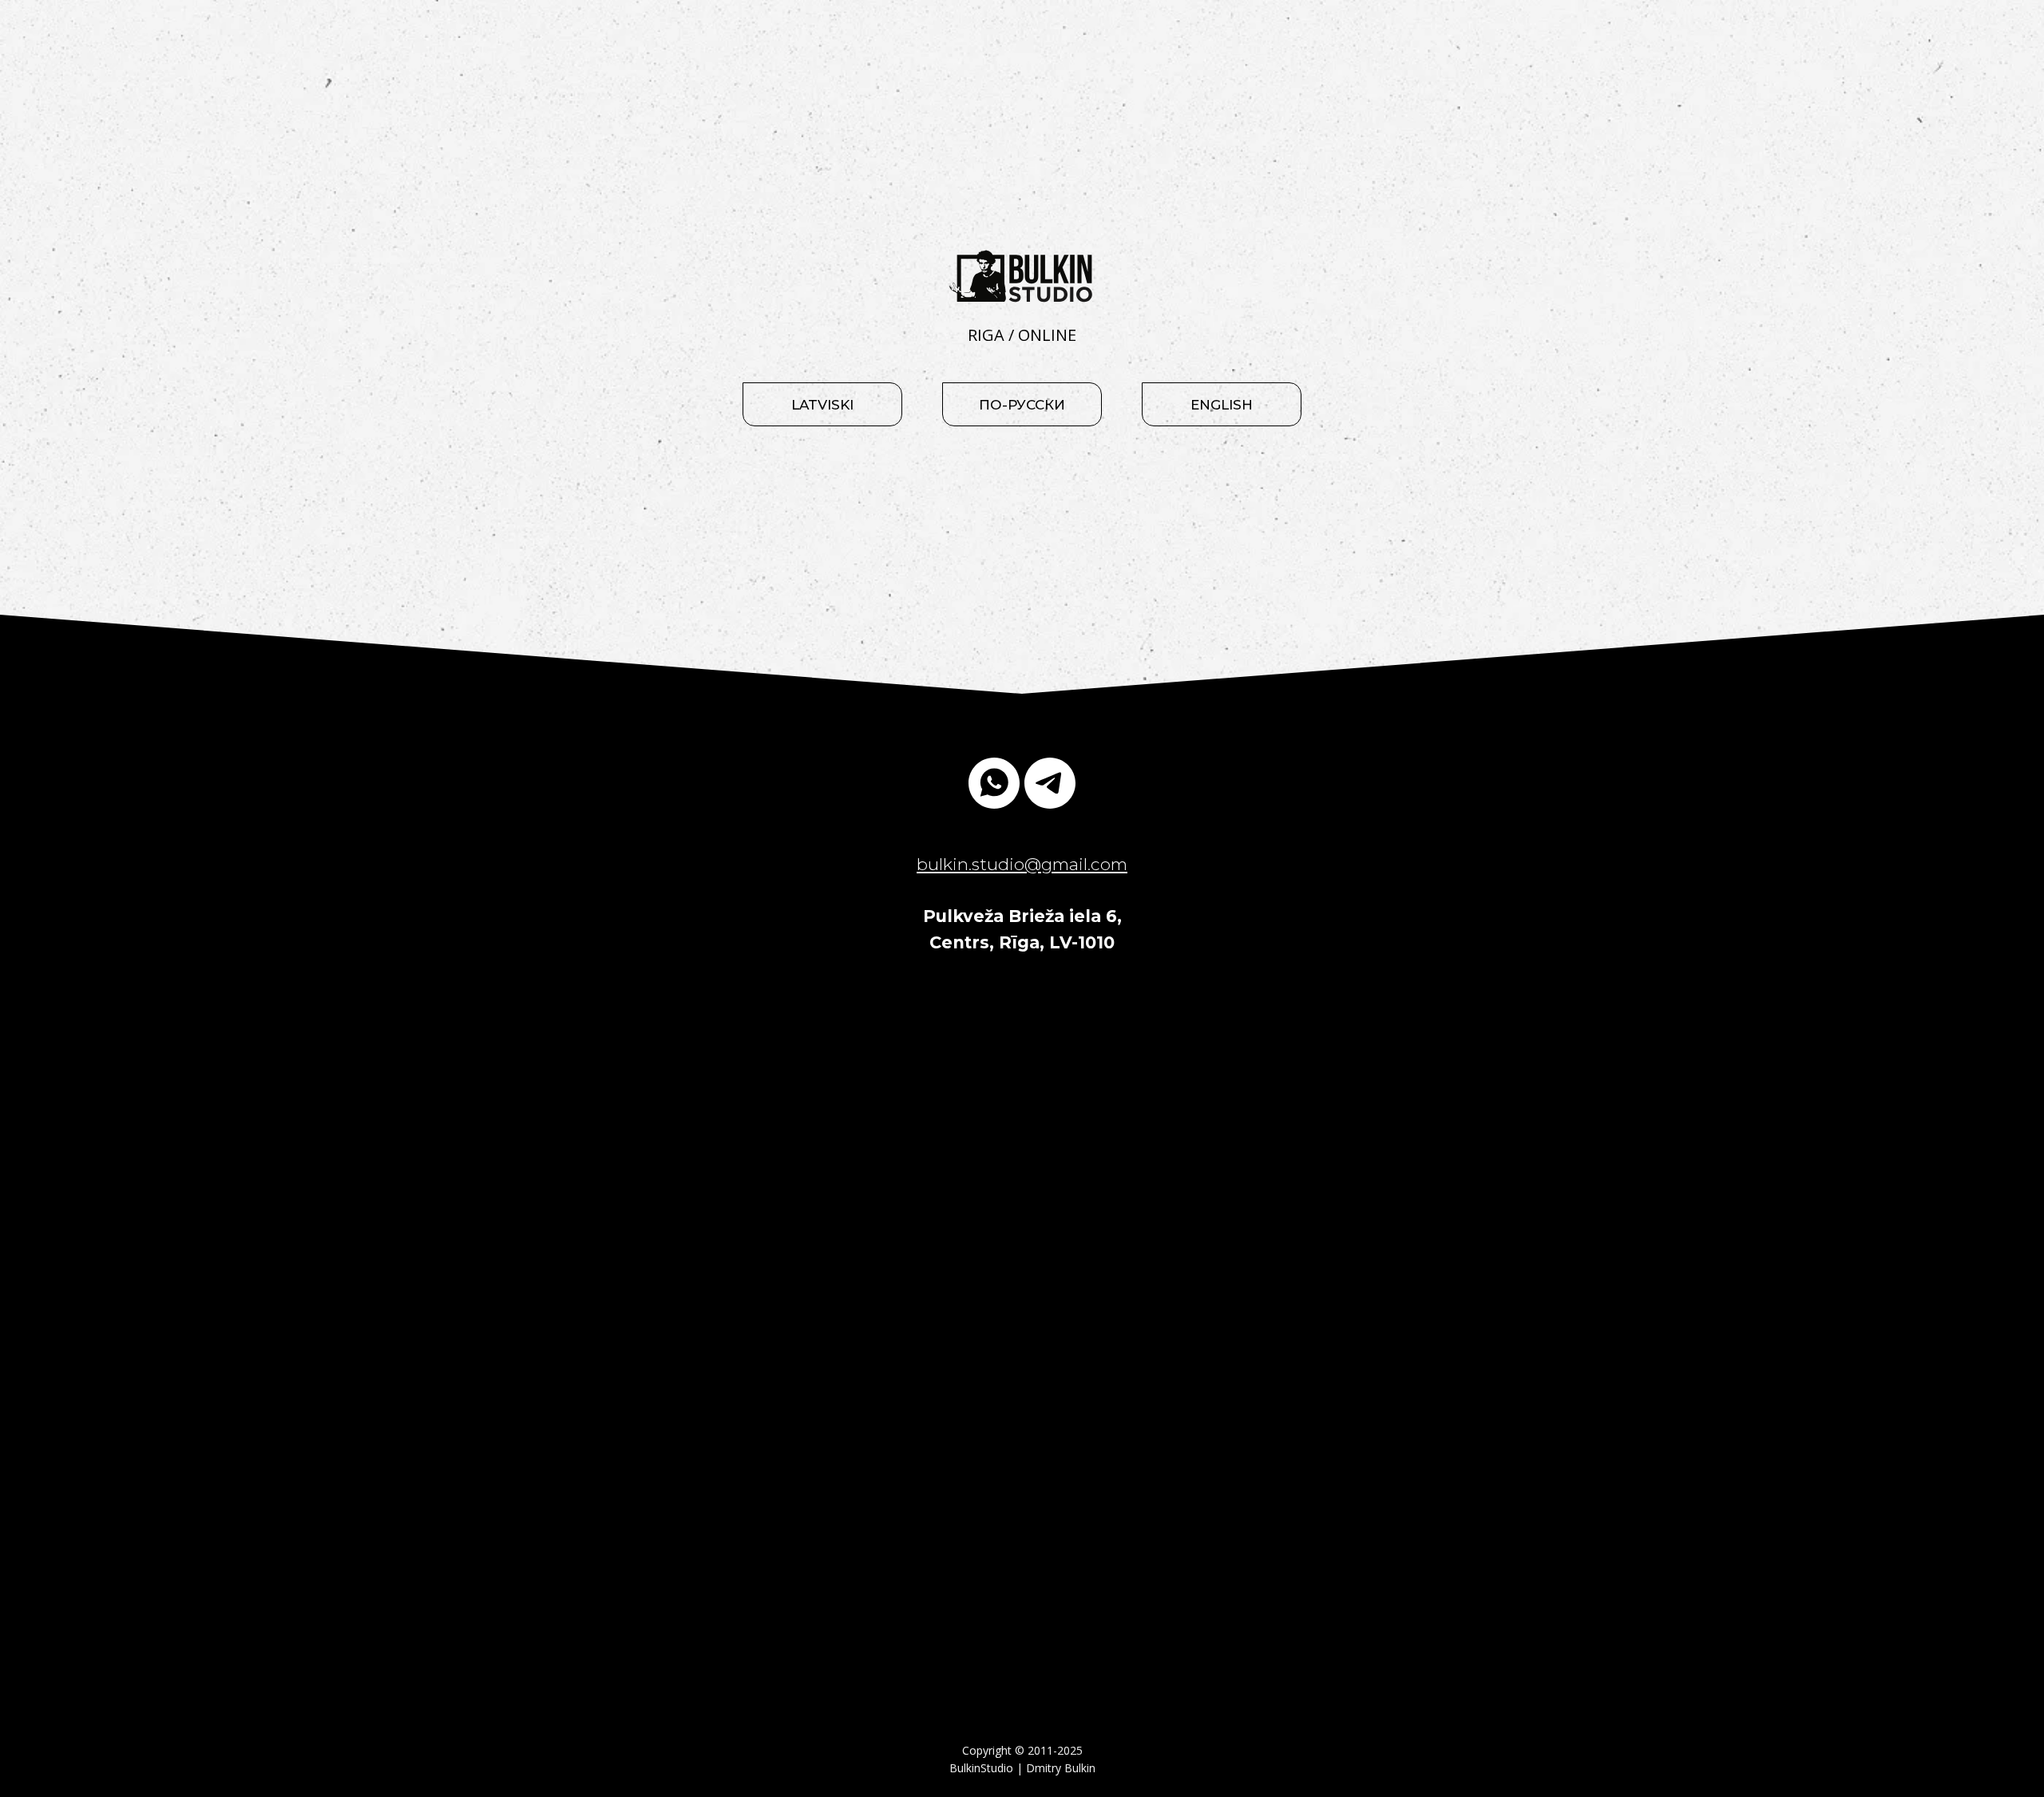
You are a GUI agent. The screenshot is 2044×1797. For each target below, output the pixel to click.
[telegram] (1050, 783)
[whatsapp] (994, 783)
